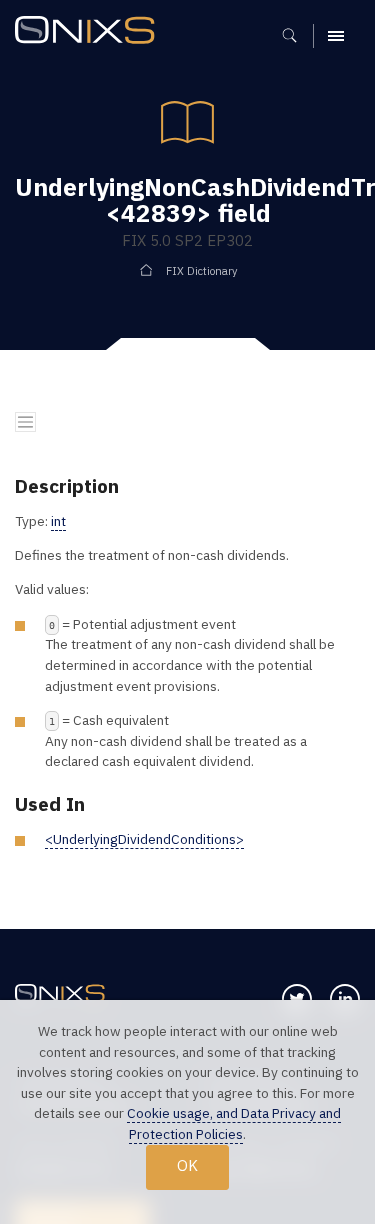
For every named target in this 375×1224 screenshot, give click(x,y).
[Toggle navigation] (25, 422)
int (58, 521)
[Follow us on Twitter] (297, 999)
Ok (187, 1165)
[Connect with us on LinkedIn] (345, 999)
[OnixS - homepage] (90, 32)
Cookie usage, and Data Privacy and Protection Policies (234, 1123)
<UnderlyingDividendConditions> (144, 839)
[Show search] (296, 36)
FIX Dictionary (201, 271)
